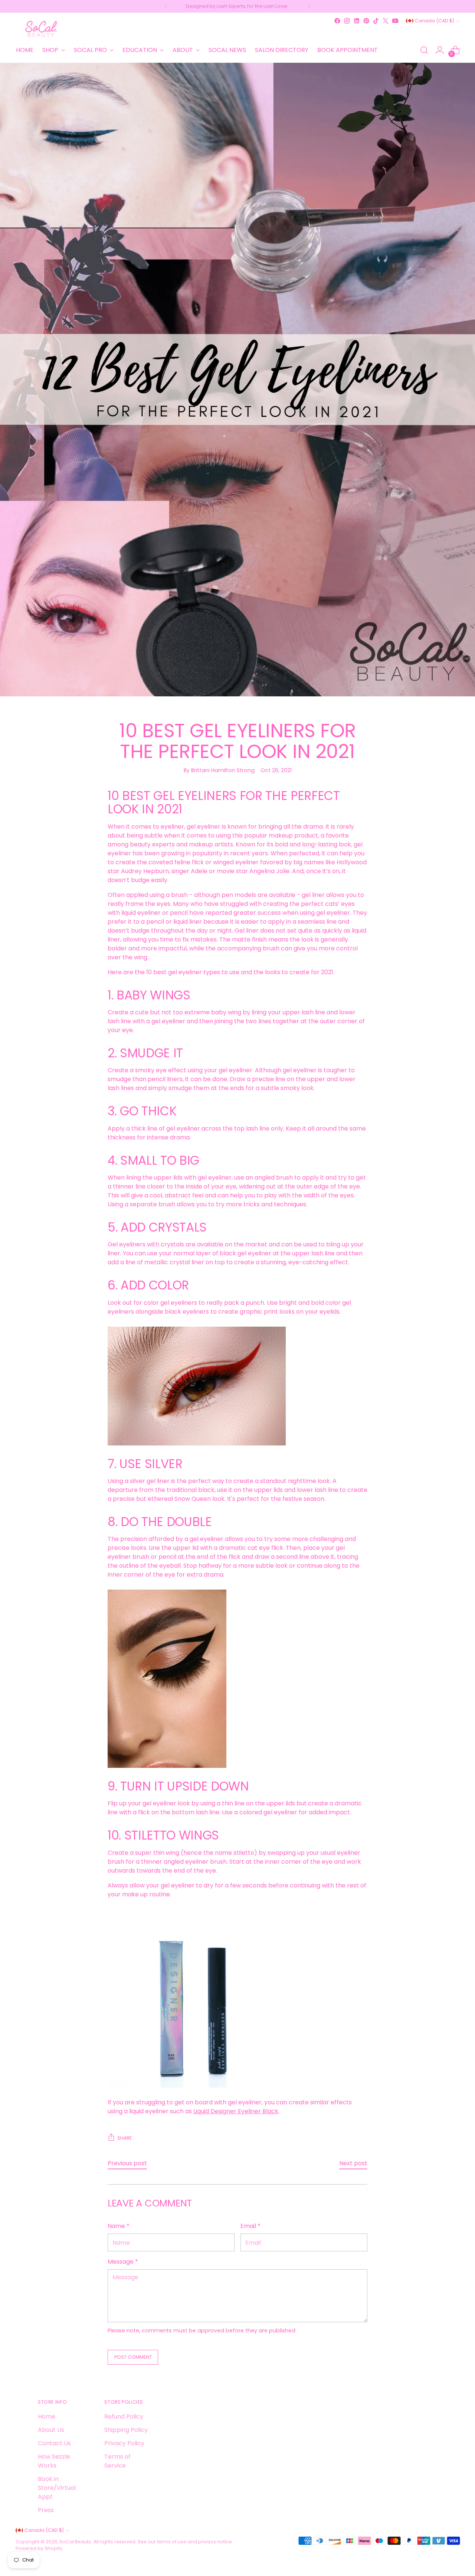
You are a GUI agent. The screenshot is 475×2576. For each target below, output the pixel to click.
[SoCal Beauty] (42, 29)
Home (47, 2416)
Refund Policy (124, 2416)
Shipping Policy (126, 2430)
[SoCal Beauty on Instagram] (347, 21)
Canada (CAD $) (435, 21)
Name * (119, 2226)
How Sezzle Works (54, 2461)
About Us (51, 2430)
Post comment (133, 2357)
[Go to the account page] (440, 50)
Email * (250, 2226)
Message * (123, 2262)
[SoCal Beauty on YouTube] (395, 21)
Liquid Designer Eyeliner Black (236, 2111)
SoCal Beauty (75, 2542)
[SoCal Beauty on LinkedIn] (357, 21)
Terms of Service (117, 2461)
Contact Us (54, 2443)
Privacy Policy (124, 2443)
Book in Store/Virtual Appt (57, 2488)
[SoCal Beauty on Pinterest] (366, 21)
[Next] (309, 6)
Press (46, 2510)
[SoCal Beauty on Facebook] (337, 21)
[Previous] (166, 6)
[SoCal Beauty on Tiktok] (376, 21)
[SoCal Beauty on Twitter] (386, 21)
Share (125, 2138)
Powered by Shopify (39, 2548)
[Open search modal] (424, 50)
